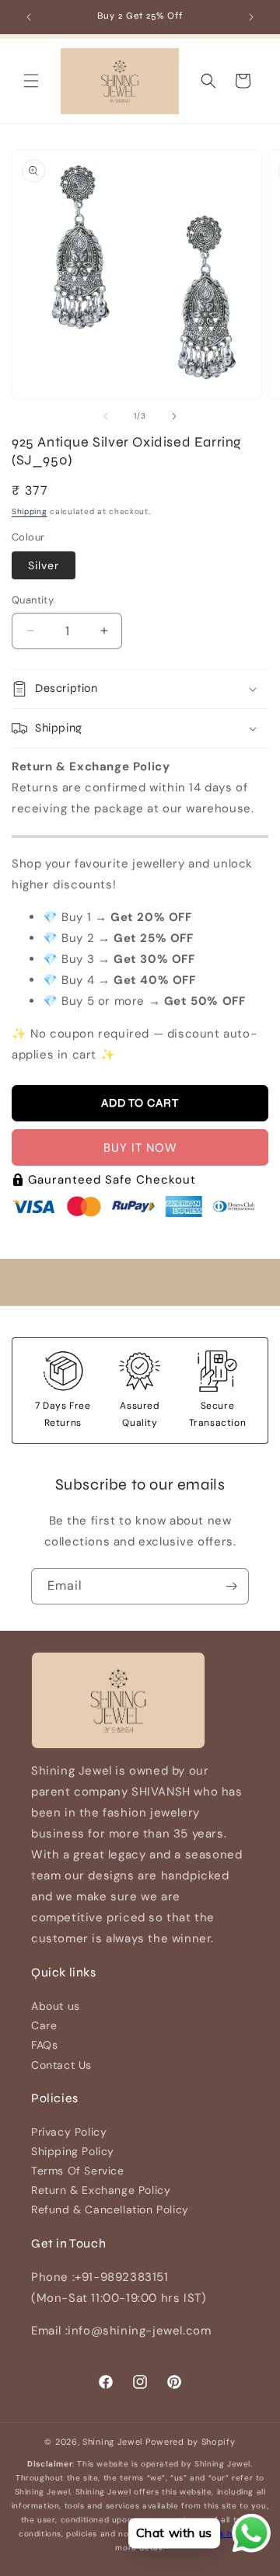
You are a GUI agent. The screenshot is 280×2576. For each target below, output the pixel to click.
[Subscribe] (231, 1586)
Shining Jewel (112, 2442)
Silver (44, 565)
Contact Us (61, 2065)
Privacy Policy (69, 2132)
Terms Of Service (78, 2171)
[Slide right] (174, 416)
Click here (226, 2534)
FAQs (44, 2045)
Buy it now (140, 1148)
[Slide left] (106, 416)
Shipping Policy (73, 2151)
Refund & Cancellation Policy (110, 2209)
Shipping (30, 511)
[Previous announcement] (29, 17)
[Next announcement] (251, 17)
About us (56, 2006)
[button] (31, 81)
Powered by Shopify (191, 2442)
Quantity (33, 600)
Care (44, 2025)
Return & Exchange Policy (101, 2190)
